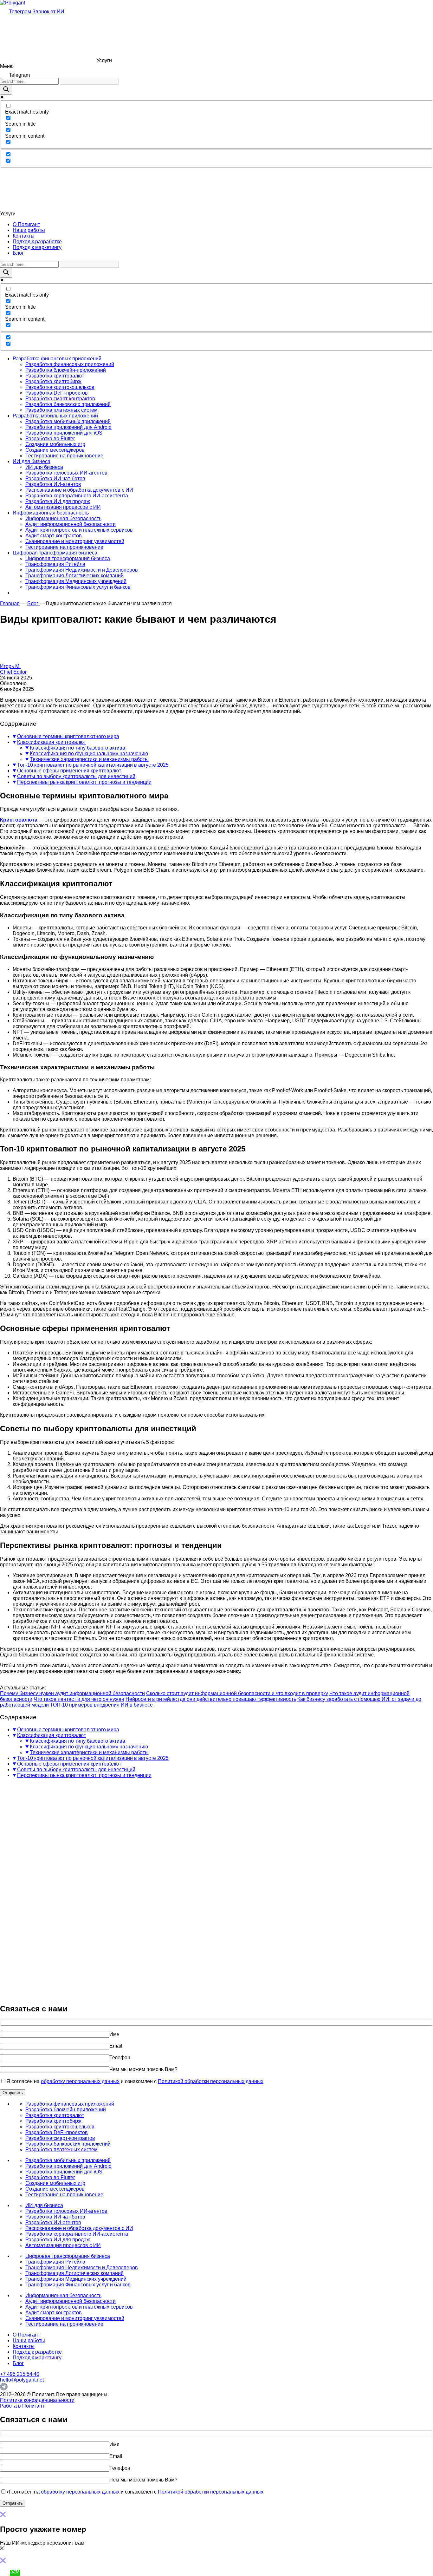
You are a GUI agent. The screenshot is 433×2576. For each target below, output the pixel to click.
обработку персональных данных (80, 2081)
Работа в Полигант (22, 2406)
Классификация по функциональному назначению (89, 754)
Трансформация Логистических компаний (74, 576)
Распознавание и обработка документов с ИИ (79, 490)
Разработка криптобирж (53, 381)
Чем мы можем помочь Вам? (143, 2069)
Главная (10, 603)
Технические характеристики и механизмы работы (89, 759)
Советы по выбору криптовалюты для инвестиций (76, 776)
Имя (114, 2034)
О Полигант (26, 224)
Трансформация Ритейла (55, 564)
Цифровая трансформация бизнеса (55, 553)
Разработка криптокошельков (60, 387)
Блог (18, 253)
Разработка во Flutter (50, 439)
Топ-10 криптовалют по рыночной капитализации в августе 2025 (93, 765)
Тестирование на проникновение (64, 456)
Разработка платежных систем (61, 410)
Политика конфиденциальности (37, 2400)
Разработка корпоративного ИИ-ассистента (77, 496)
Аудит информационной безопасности (71, 524)
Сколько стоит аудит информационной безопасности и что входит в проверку (237, 1693)
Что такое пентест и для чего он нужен (79, 1699)
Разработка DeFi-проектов (57, 393)
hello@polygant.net (22, 2380)
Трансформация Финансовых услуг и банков (78, 587)
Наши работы (29, 230)
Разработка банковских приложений (68, 404)
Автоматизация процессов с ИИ (63, 507)
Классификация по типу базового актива (78, 748)
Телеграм (20, 12)
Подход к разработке (37, 242)
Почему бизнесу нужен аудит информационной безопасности (72, 1693)
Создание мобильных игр (55, 444)
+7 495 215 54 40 (20, 2374)
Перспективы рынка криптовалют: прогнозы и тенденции (84, 782)
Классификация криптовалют (52, 742)
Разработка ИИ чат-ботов (55, 478)
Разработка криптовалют (55, 376)
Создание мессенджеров (55, 450)
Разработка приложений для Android (68, 427)
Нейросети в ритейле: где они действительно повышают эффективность (211, 1699)
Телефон (120, 2058)
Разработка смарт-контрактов (60, 399)
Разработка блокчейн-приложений (66, 370)
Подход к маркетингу (37, 247)
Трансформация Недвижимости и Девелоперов (82, 570)
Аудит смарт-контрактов (54, 536)
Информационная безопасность (51, 513)
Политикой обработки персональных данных (211, 2081)
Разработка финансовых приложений (57, 359)
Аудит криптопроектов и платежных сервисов (79, 530)
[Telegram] (4, 2389)
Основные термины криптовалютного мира (68, 736)
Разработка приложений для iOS (64, 433)
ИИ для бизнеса (32, 461)
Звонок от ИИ (48, 12)
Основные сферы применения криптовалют (69, 771)
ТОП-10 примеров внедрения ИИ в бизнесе (101, 1705)
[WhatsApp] (15, 2573)
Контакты (24, 236)
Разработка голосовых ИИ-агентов (66, 473)
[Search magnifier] (6, 90)
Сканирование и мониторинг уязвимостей (75, 541)
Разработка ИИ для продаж (58, 501)
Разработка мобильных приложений (55, 416)
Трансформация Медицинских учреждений (76, 581)
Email (116, 2046)
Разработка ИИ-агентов (53, 484)
